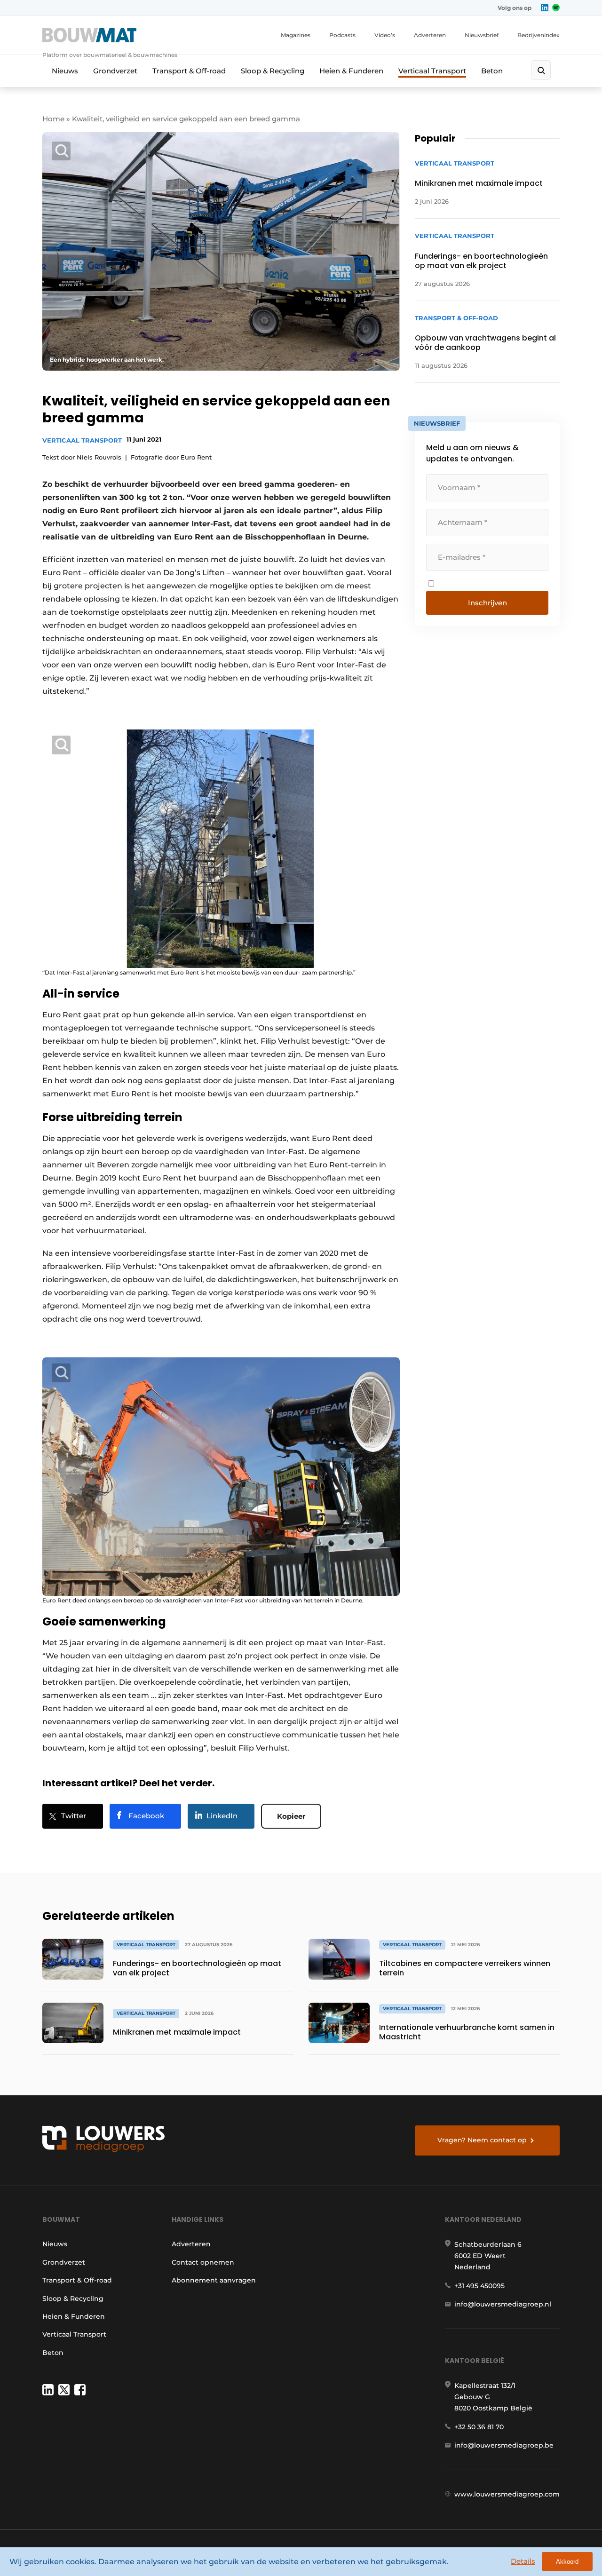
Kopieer (291, 1816)
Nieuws (65, 71)
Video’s (385, 35)
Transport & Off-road (189, 71)
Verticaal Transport (432, 71)
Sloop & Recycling (273, 71)
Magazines (296, 35)
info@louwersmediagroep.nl (503, 2304)
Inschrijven (487, 603)
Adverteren (430, 35)
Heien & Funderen (351, 71)
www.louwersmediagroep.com (507, 2494)
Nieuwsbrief (482, 35)
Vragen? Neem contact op (482, 2140)
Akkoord (567, 2562)
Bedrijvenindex (539, 35)
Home (53, 119)
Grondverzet (115, 71)
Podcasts (342, 35)
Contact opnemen (203, 2262)
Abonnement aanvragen (214, 2280)
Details (523, 2561)
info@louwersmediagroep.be (504, 2445)
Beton (492, 71)
